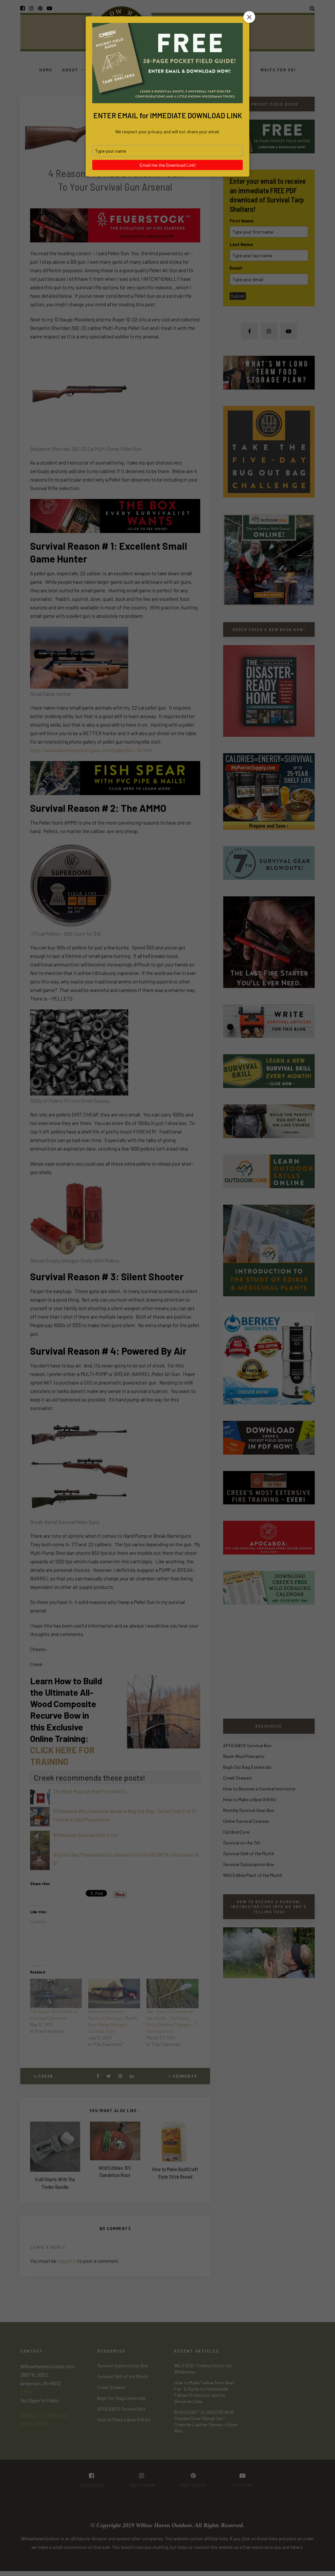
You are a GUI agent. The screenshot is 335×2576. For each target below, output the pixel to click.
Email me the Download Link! (168, 165)
